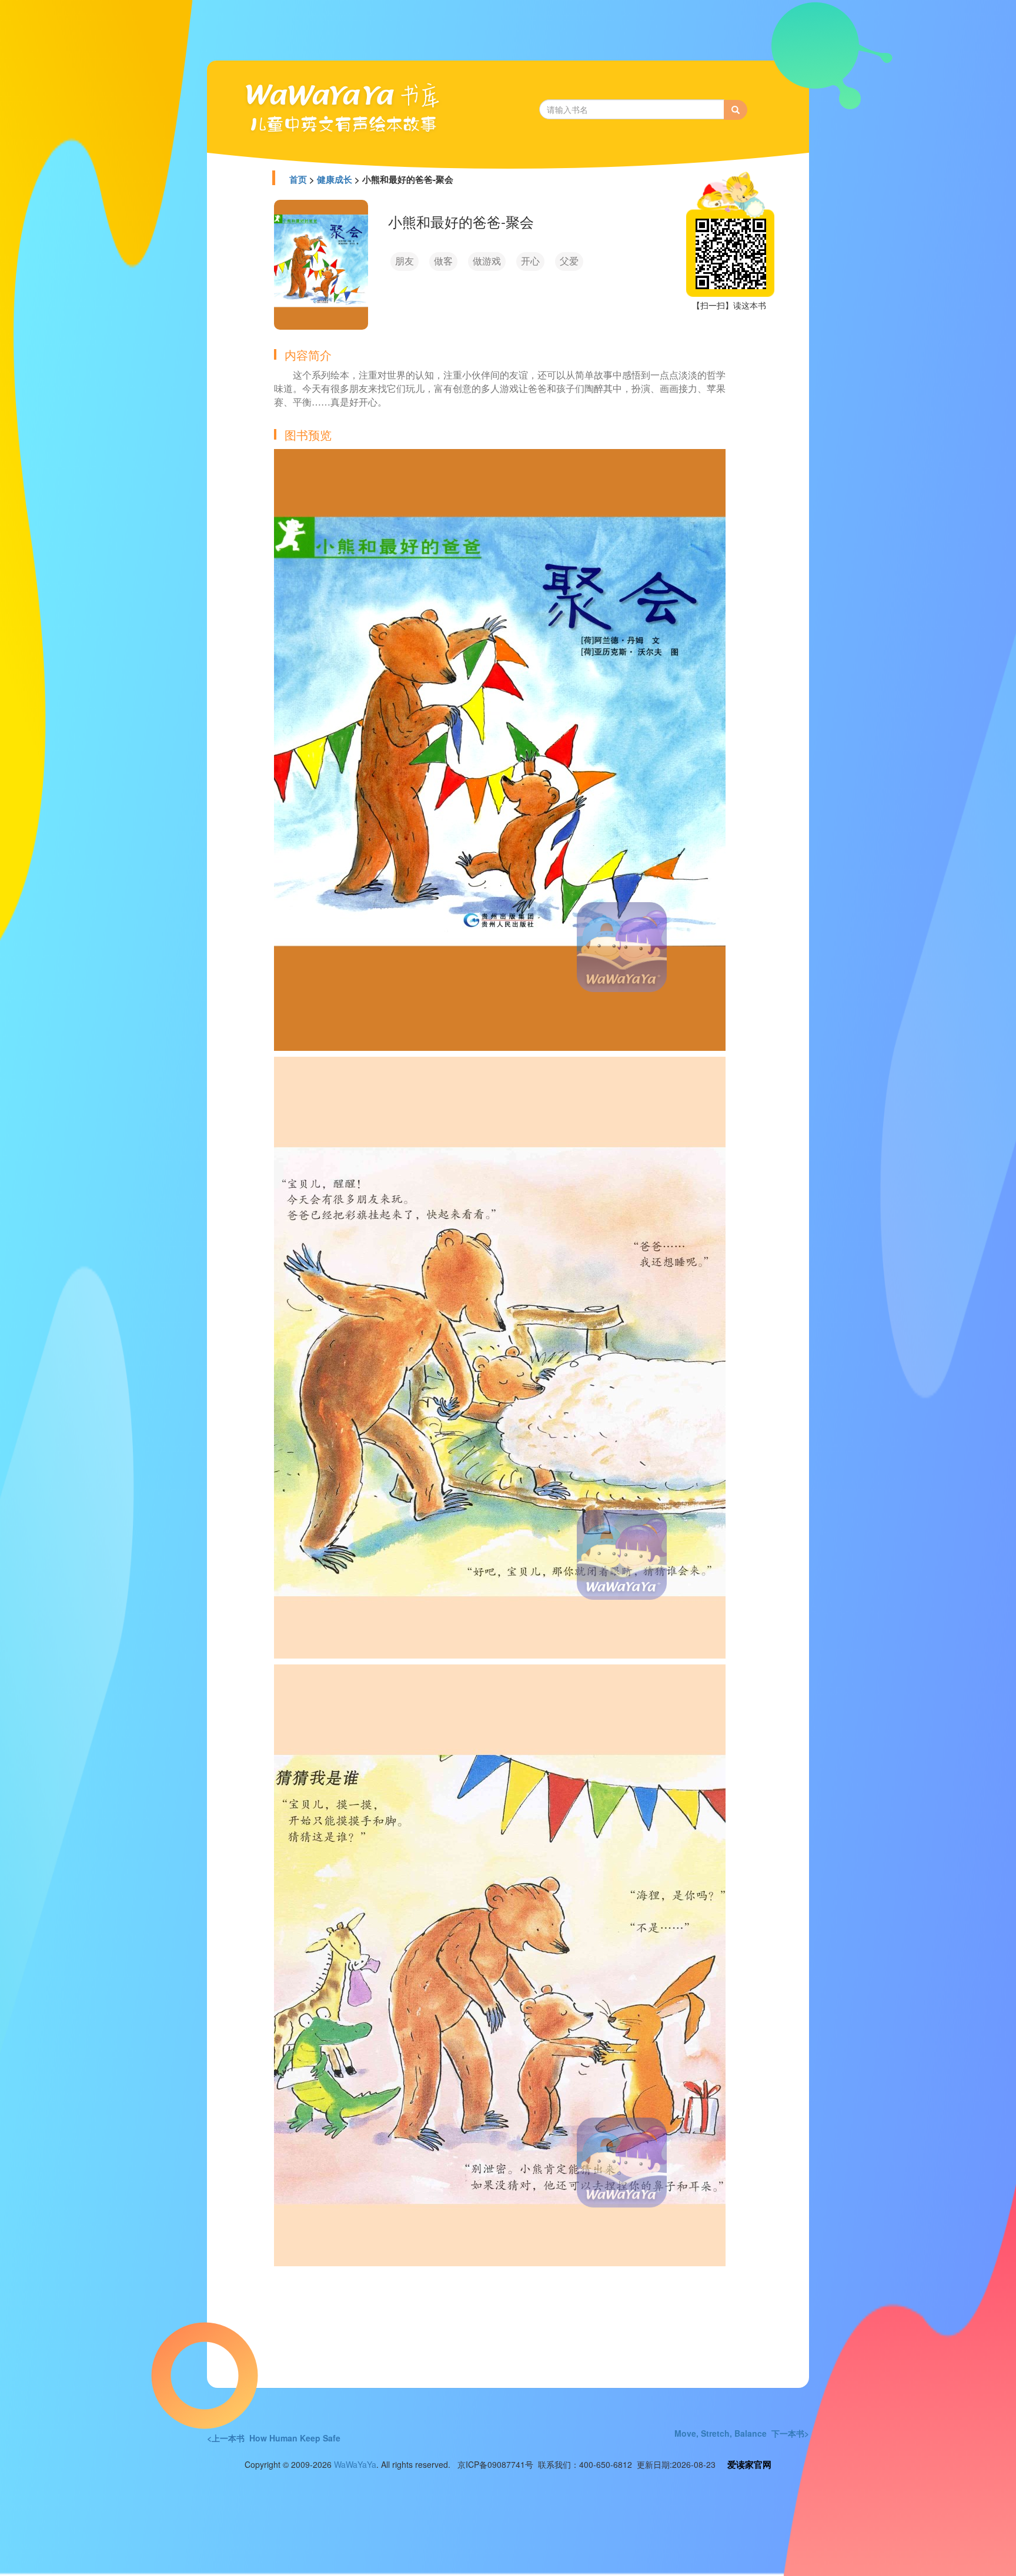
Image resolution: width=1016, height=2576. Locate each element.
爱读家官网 (749, 2464)
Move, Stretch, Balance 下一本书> (742, 2433)
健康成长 (335, 179)
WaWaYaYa (355, 2464)
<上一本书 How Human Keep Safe (274, 2438)
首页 (298, 179)
